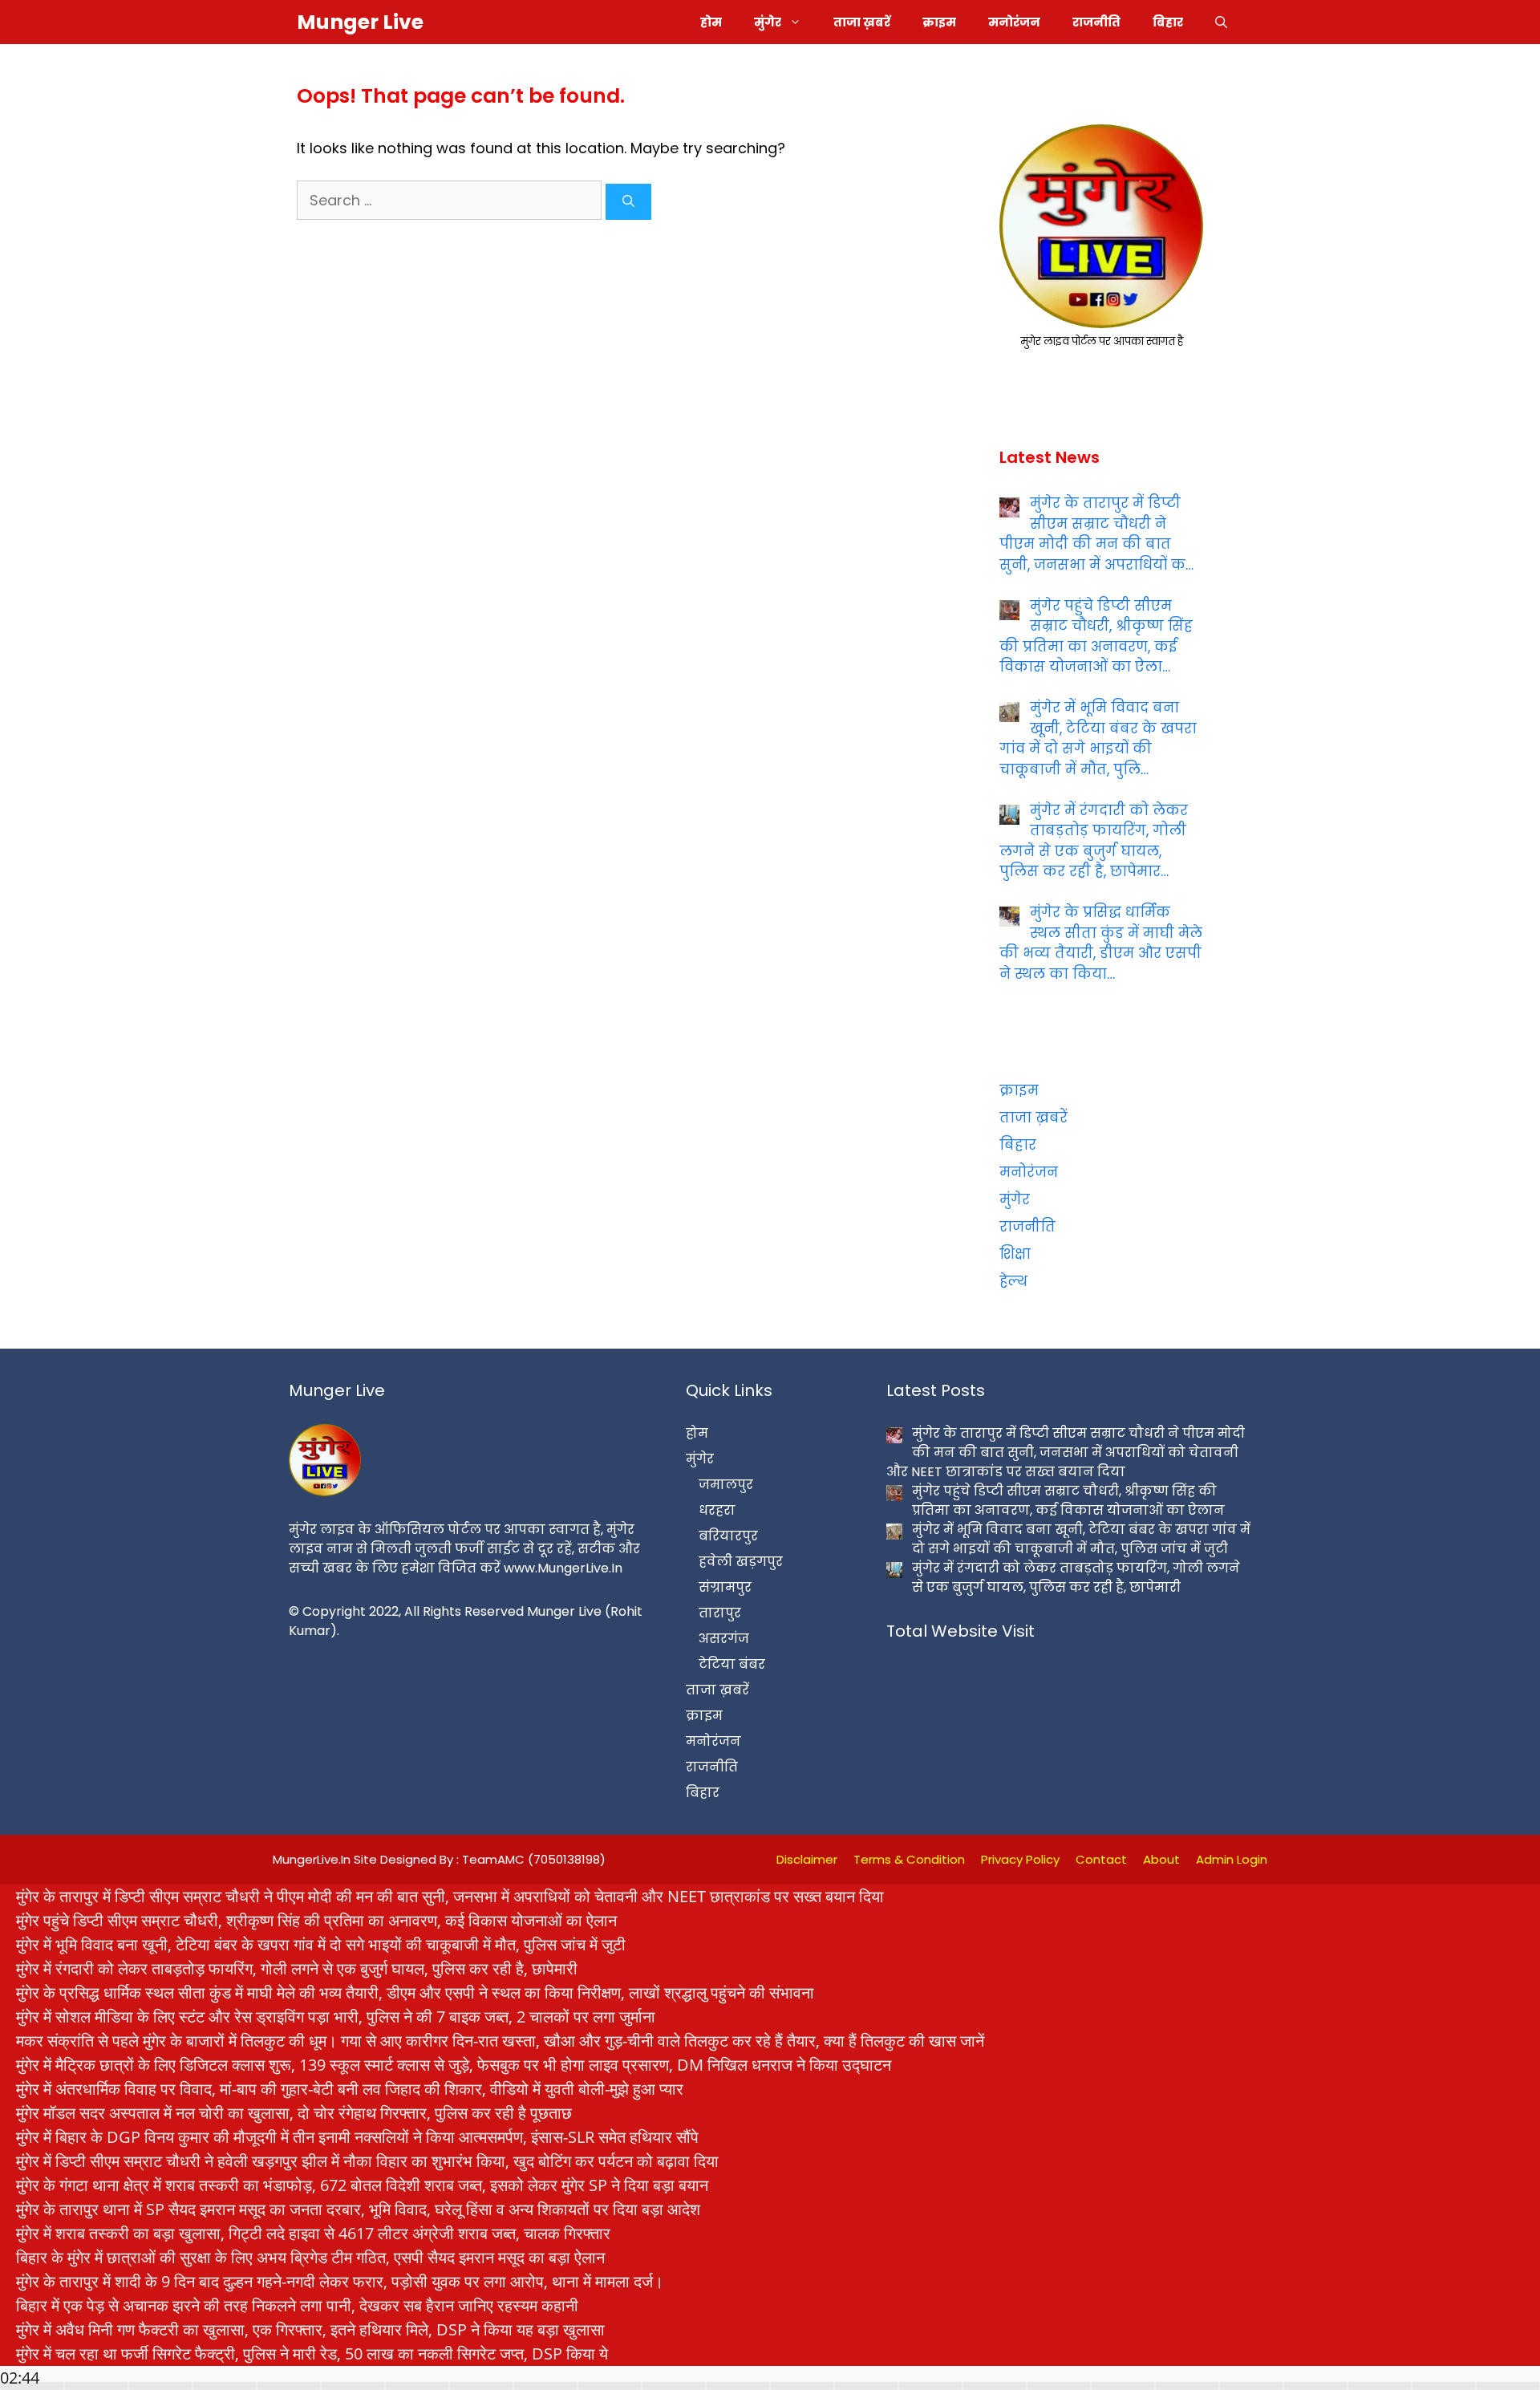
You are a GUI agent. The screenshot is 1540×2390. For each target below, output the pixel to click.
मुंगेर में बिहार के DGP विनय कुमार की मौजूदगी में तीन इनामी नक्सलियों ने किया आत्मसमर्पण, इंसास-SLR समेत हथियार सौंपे (357, 2137)
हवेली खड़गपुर (741, 1562)
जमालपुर (726, 1485)
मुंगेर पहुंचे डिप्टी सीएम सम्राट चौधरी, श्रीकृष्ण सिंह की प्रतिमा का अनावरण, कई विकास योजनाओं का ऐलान (316, 1920)
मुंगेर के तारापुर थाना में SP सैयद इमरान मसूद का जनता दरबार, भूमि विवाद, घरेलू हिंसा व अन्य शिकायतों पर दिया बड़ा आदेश (358, 2209)
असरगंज (724, 1639)
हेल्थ (1013, 1281)
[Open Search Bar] (1221, 22)
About (1161, 1859)
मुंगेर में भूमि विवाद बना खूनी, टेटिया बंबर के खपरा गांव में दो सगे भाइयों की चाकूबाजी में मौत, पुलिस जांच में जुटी (321, 1944)
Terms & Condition (909, 1859)
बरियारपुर (728, 1536)
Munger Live (360, 22)
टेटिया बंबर (732, 1664)
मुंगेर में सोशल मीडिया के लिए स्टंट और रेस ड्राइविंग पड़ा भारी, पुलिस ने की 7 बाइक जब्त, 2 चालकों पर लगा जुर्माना (336, 2017)
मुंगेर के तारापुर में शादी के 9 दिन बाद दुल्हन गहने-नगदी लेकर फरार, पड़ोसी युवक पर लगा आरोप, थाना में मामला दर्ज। (340, 2281)
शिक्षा (1015, 1254)
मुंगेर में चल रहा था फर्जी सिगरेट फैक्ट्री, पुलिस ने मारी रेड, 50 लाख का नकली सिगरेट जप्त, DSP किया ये (312, 2353)
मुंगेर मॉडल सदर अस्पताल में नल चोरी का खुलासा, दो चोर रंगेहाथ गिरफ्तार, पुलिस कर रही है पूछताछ (294, 2113)
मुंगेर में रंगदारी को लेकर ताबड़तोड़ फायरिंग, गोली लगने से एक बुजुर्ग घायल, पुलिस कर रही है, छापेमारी (297, 1968)
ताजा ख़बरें (862, 22)
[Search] (628, 202)
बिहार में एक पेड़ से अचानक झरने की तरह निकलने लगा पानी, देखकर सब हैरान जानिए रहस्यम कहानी (297, 2305)
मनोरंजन (1014, 22)
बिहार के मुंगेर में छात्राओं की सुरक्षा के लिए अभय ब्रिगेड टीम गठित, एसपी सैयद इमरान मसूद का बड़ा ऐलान (310, 2257)
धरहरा (717, 1510)
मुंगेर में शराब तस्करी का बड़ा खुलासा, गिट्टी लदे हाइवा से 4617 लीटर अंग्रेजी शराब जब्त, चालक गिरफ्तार (313, 2233)
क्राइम (939, 22)
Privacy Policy (1020, 1859)
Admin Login (1232, 1859)
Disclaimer (807, 1859)
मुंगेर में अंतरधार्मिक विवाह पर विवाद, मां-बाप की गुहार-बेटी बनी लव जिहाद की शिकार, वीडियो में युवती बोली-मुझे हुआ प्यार (350, 2089)
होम (711, 22)
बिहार (1168, 22)
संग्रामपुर (725, 1587)
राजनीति (1096, 22)
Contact (1101, 1859)
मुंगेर (768, 22)
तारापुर (720, 1613)
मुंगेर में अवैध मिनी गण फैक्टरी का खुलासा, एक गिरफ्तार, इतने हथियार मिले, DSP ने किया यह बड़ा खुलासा (310, 2329)
